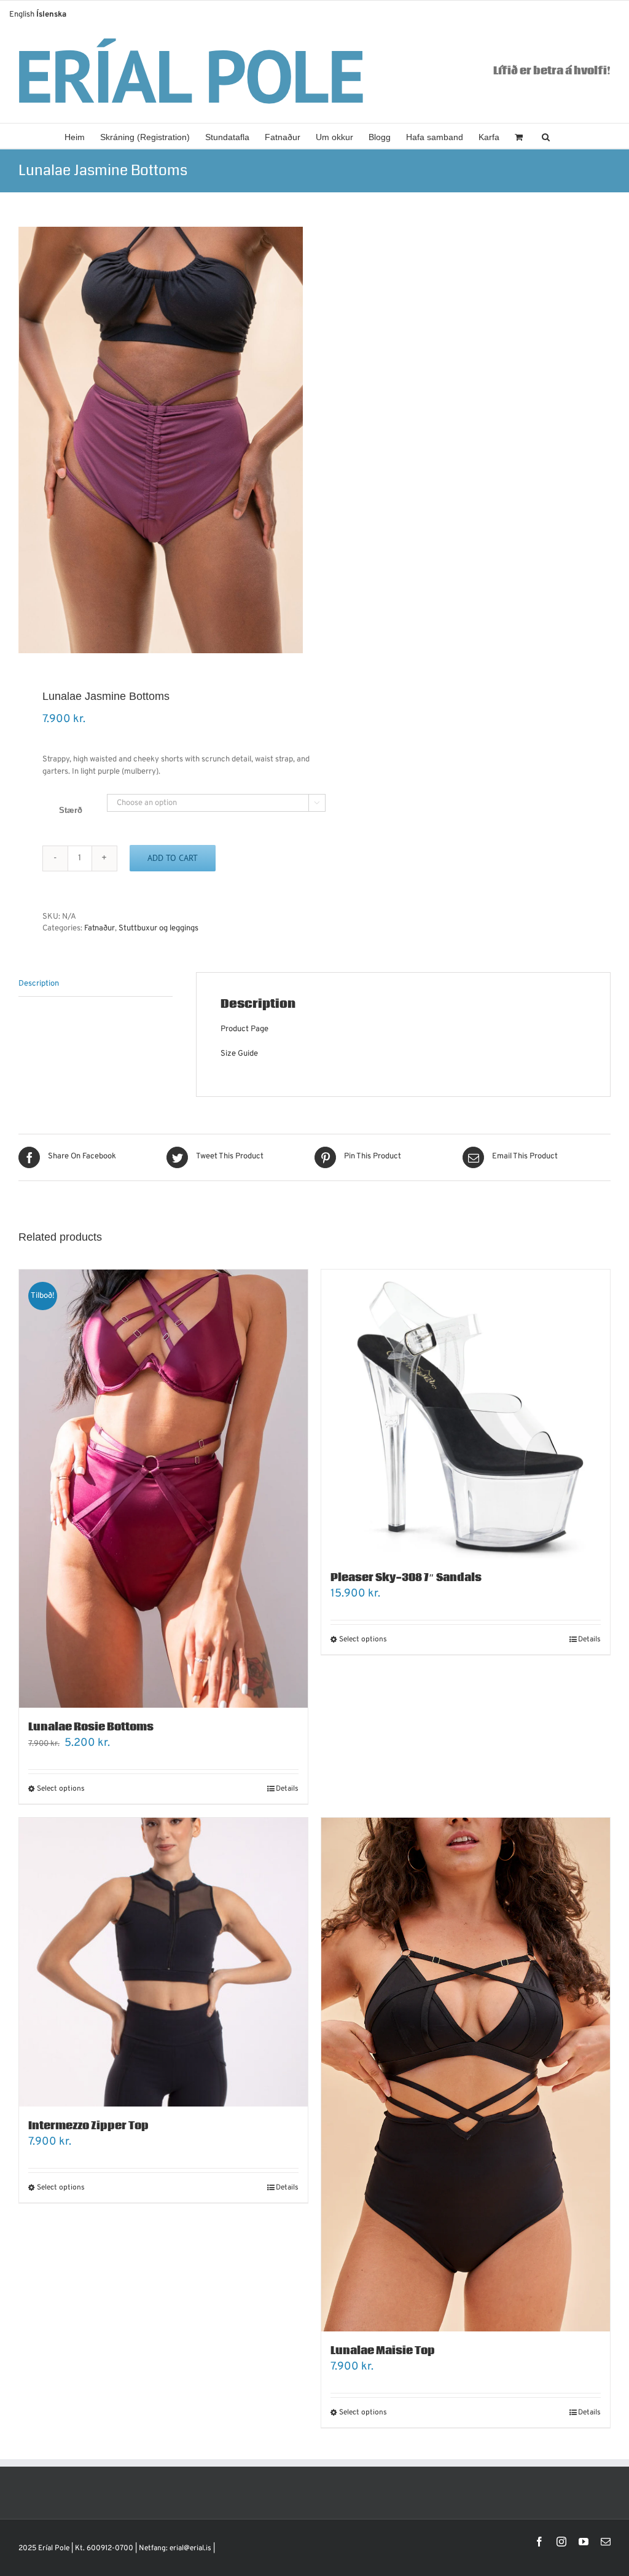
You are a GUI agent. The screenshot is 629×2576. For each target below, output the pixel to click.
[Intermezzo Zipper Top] (163, 1962)
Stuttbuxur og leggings (158, 929)
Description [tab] (39, 984)
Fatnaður (100, 929)
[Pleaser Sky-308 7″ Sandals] (466, 1414)
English (22, 15)
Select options (61, 1789)
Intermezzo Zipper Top (88, 2126)
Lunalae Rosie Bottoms (91, 1727)
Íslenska (51, 15)
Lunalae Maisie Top (383, 2351)
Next (294, 440)
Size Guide (239, 1054)
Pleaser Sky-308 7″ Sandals (406, 1578)
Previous (28, 440)
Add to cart (173, 858)
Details (287, 1789)
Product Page (244, 1029)
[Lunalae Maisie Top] (466, 2075)
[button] (546, 136)
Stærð (71, 810)
